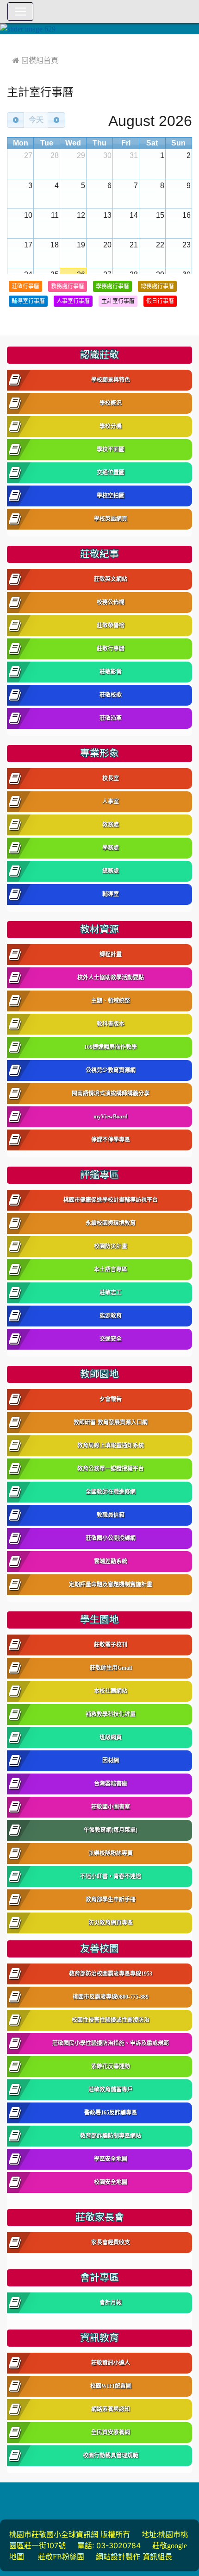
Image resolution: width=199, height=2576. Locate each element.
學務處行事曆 (112, 286)
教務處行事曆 (68, 286)
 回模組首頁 (35, 60)
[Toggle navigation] (20, 12)
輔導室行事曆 (28, 301)
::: (9, 41)
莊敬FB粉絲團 (61, 2557)
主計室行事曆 (118, 301)
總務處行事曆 (157, 286)
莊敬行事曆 (25, 286)
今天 (36, 120)
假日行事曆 (160, 301)
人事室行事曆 (73, 301)
